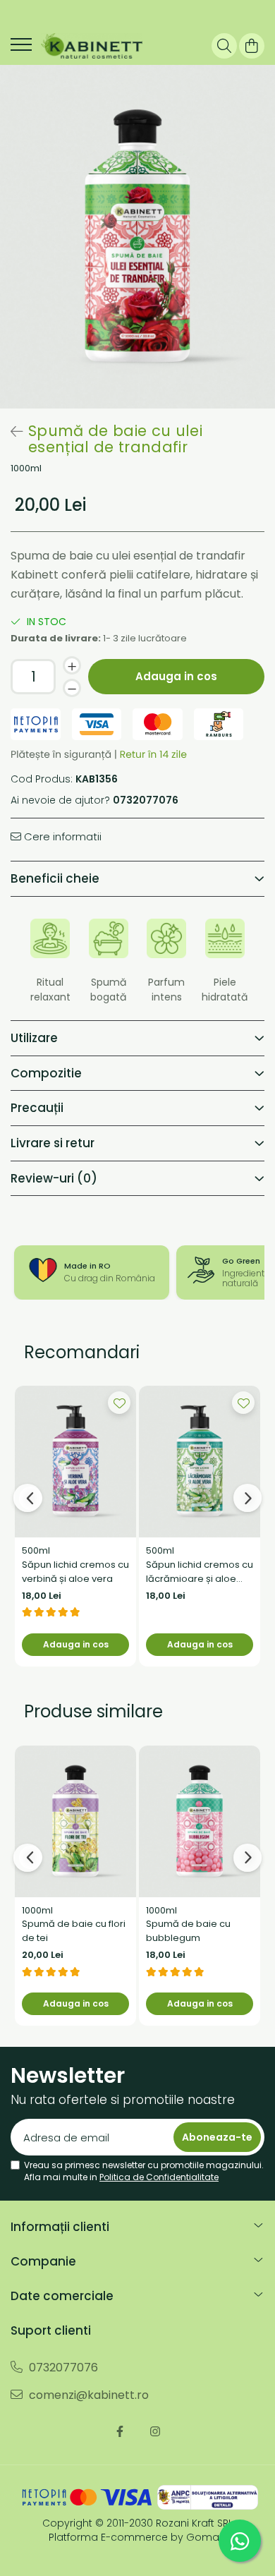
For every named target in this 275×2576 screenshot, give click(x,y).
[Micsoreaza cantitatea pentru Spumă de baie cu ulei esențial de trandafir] (72, 688)
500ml (36, 1550)
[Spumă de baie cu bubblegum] (200, 1821)
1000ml (26, 468)
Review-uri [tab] (54, 1178)
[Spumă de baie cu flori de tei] (75, 1821)
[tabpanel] (137, 237)
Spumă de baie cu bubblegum (188, 1931)
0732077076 (62, 2368)
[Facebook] (120, 2432)
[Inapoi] (11, 432)
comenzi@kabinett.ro (87, 2395)
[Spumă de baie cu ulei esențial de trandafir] (137, 237)
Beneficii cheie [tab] (55, 878)
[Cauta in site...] (224, 46)
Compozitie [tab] (46, 1073)
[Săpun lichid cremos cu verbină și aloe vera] (75, 1462)
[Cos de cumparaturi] (252, 46)
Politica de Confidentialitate (159, 2177)
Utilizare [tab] (34, 1038)
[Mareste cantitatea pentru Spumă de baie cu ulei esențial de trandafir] (72, 665)
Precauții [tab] (37, 1108)
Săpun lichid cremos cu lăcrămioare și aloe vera (200, 1572)
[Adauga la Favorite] (119, 1403)
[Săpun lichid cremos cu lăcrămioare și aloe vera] (200, 1462)
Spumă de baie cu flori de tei (74, 1931)
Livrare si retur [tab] (53, 1143)
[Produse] (21, 49)
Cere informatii (61, 836)
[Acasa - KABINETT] (92, 46)
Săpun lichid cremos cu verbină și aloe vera (75, 1572)
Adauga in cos (176, 676)
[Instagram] (155, 2432)
